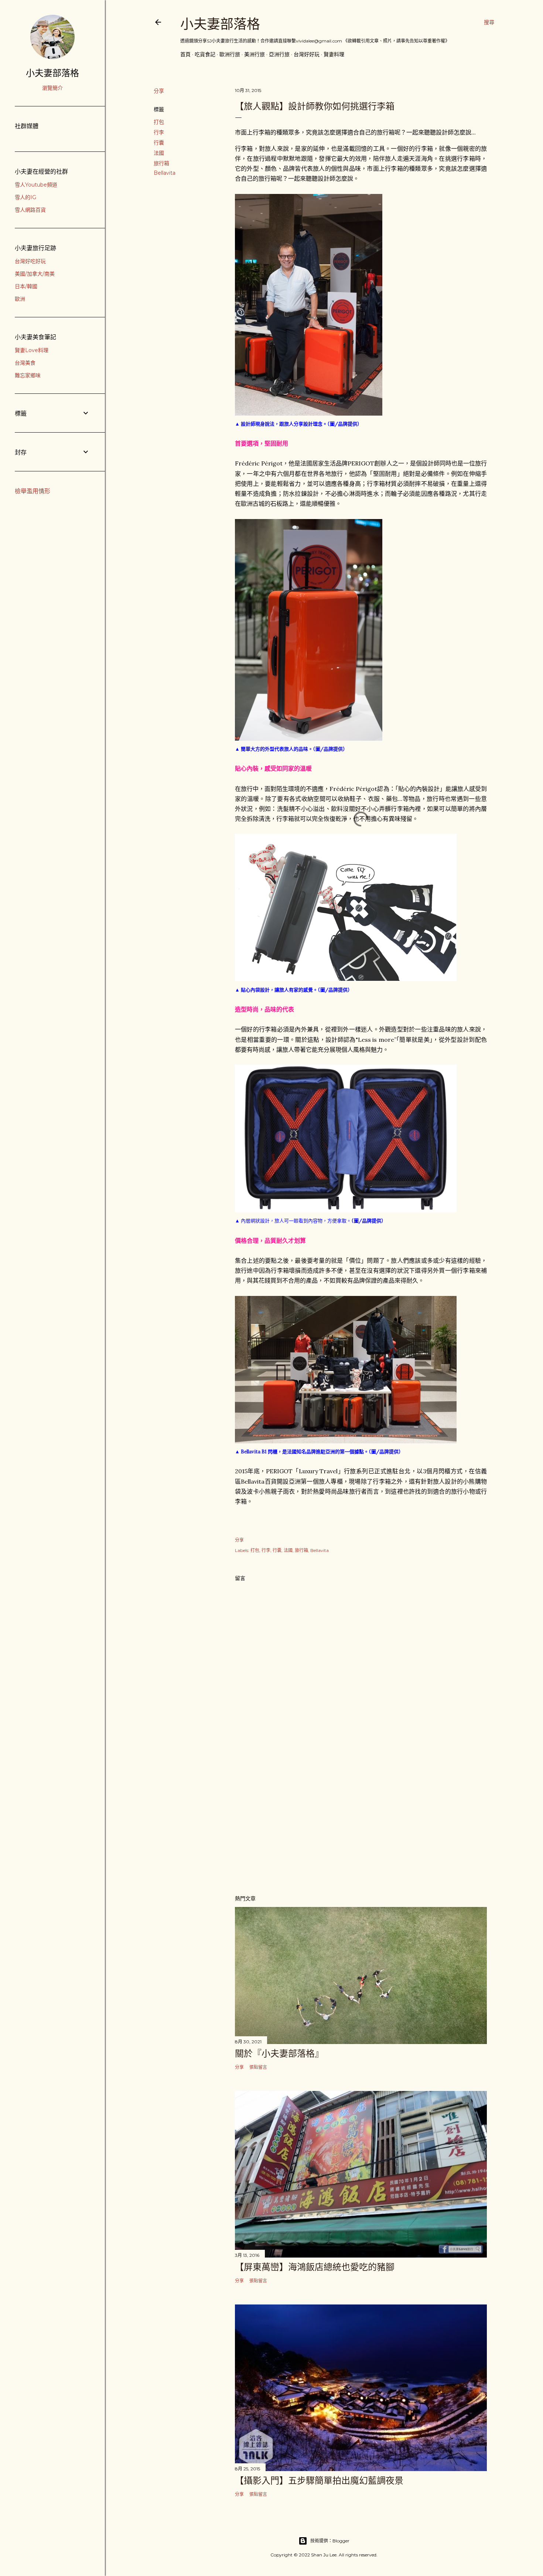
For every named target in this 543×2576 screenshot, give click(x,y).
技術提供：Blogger (330, 2541)
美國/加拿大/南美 (35, 274)
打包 (159, 122)
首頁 (185, 54)
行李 (159, 132)
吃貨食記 (205, 54)
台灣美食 (25, 363)
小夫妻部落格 (220, 24)
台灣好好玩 (307, 54)
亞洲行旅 (279, 54)
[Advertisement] (361, 1824)
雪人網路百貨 (30, 210)
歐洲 (20, 299)
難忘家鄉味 (28, 375)
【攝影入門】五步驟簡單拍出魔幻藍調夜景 (319, 2481)
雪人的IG (25, 197)
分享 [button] (159, 91)
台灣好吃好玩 (30, 261)
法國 (159, 153)
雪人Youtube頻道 (36, 185)
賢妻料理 (334, 54)
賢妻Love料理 (32, 350)
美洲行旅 (255, 54)
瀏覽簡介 (52, 88)
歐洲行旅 (230, 54)
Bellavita (165, 173)
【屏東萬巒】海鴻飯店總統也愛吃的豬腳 (315, 2267)
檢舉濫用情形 (33, 491)
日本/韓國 (26, 286)
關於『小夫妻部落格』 (279, 2053)
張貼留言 (258, 2067)
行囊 (159, 143)
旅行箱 (161, 163)
